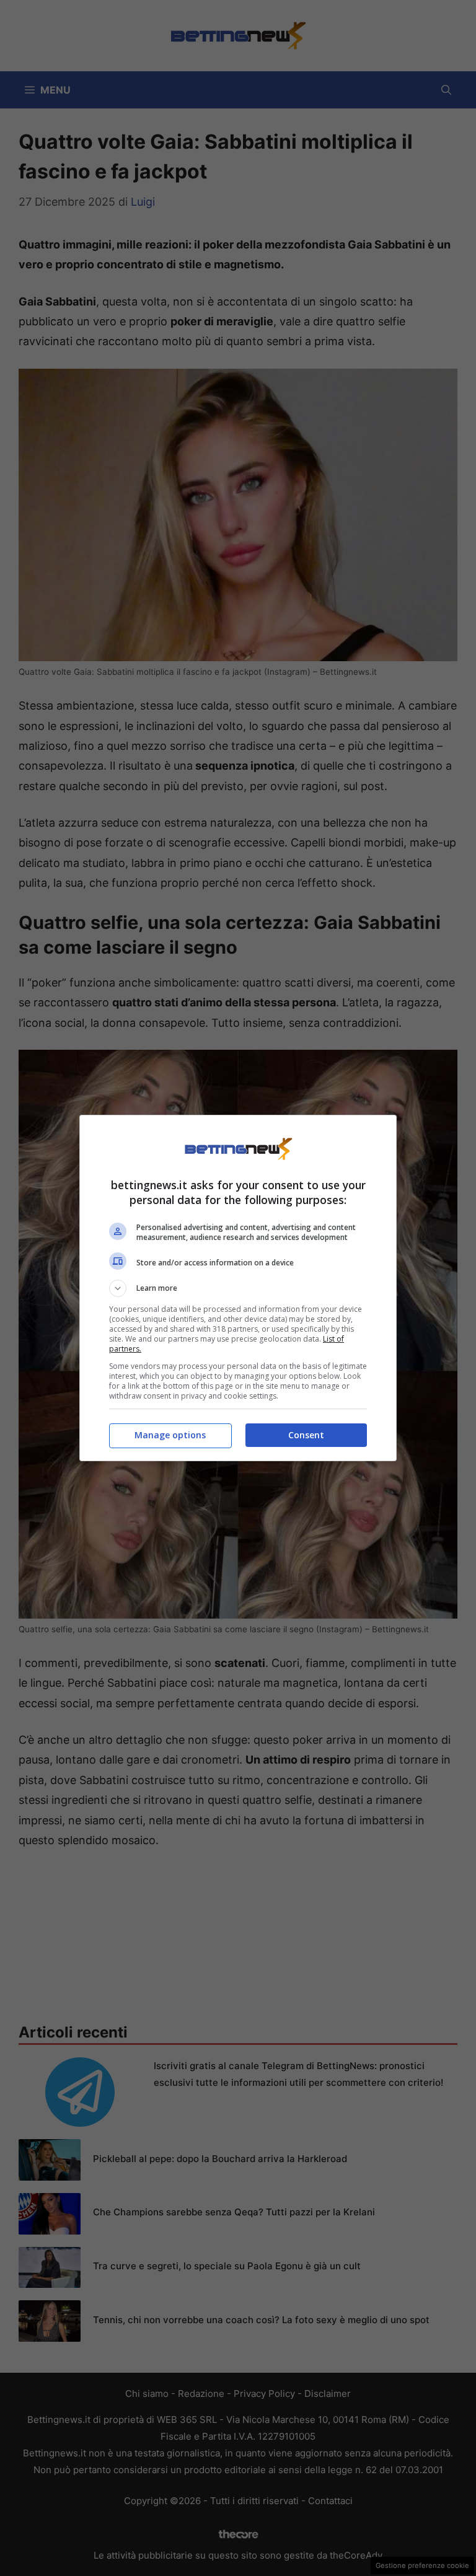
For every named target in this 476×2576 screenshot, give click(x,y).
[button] (238, 1288)
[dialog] (238, 1288)
